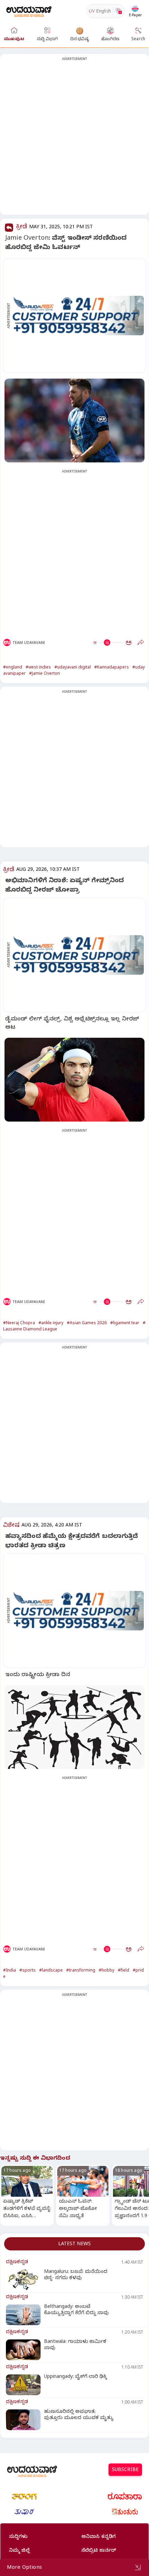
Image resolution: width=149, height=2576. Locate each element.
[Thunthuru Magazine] (125, 2512)
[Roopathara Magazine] (125, 2496)
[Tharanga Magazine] (24, 2496)
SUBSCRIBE (125, 2471)
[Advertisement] (74, 139)
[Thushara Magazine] (24, 2512)
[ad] (78, 316)
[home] (29, 11)
